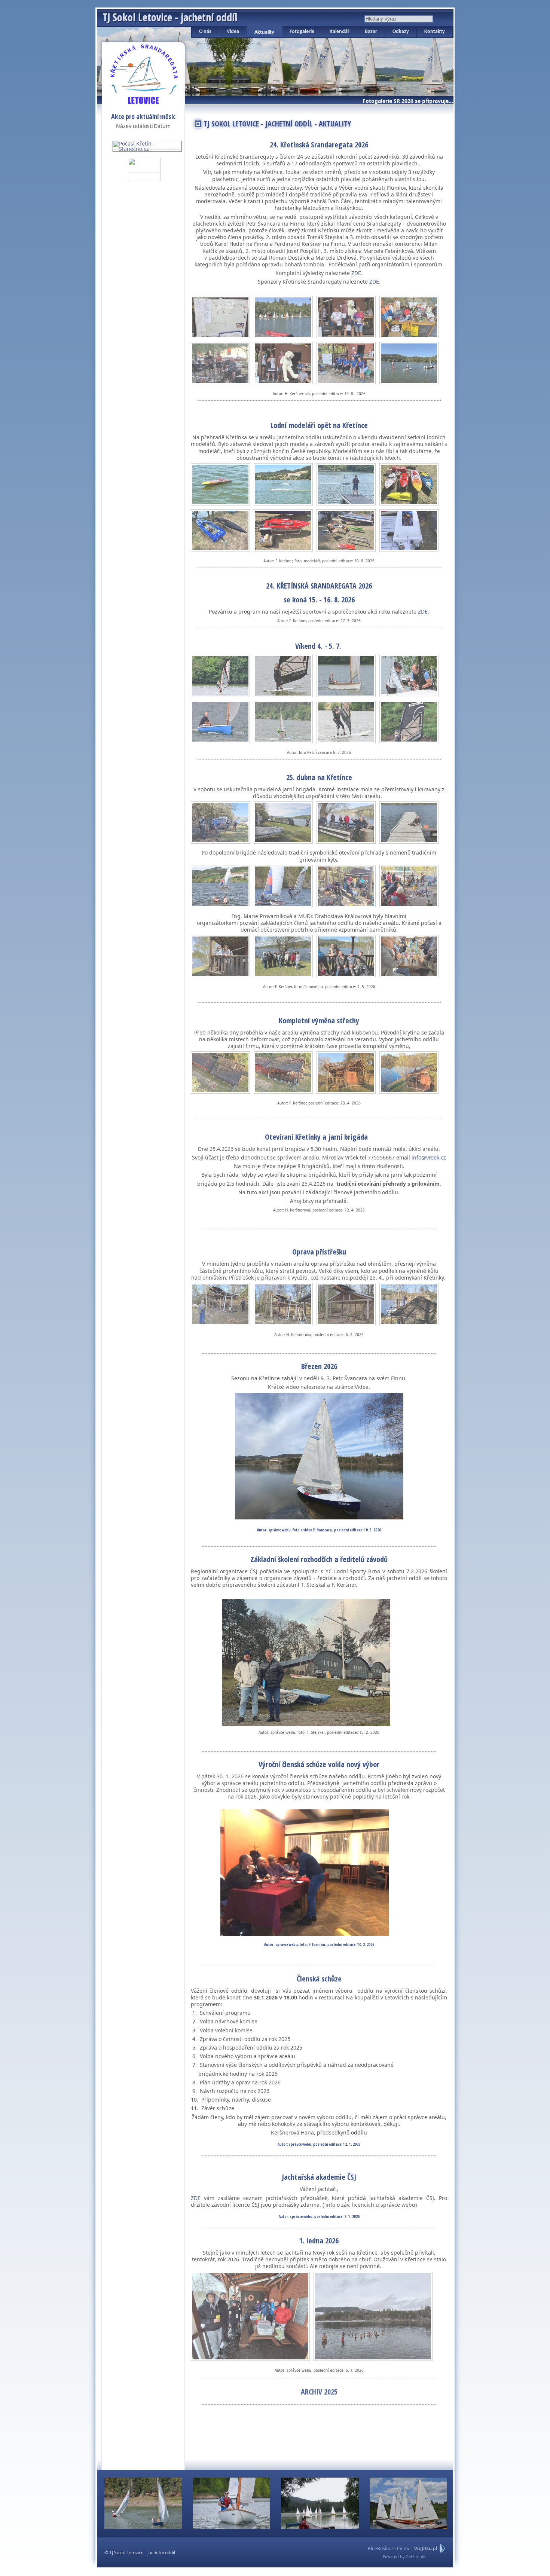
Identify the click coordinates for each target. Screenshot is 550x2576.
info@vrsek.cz (429, 1157)
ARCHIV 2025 (319, 2392)
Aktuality (264, 32)
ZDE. (357, 273)
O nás (205, 32)
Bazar (371, 32)
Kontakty (435, 32)
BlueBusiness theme (389, 2549)
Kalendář (340, 32)
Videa (233, 32)
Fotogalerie (302, 32)
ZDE (196, 2198)
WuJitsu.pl (426, 2549)
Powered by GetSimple (404, 2557)
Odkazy (401, 32)
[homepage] (144, 73)
